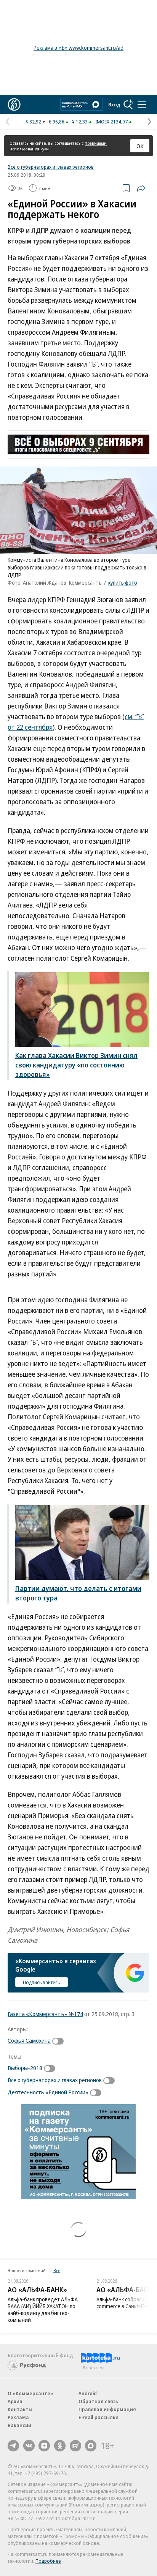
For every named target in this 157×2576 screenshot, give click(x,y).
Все (57, 2270)
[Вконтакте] (29, 2446)
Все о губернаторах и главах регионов (51, 167)
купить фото (123, 583)
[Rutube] (75, 2446)
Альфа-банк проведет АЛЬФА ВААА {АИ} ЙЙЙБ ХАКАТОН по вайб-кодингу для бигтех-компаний (43, 2310)
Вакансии (19, 2425)
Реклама (18, 2417)
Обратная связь (98, 2401)
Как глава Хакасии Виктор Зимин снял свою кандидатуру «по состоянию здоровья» (76, 1065)
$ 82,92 (33, 122)
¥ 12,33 (80, 122)
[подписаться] (60, 2041)
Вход (114, 104)
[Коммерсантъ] (14, 104)
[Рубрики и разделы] (142, 104)
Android (88, 2393)
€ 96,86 (57, 122)
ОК (140, 146)
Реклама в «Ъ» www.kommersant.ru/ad (78, 48)
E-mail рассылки (99, 2417)
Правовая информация (107, 2409)
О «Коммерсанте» (30, 2393)
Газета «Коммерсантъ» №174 (45, 2014)
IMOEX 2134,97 (111, 122)
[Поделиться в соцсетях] (141, 188)
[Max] (91, 2446)
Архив (15, 2401)
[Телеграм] (13, 2446)
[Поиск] (128, 104)
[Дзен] (44, 2446)
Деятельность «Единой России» (48, 2092)
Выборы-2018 (25, 2068)
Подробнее (48, 2561)
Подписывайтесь (42, 1982)
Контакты (20, 2409)
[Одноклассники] (60, 2446)
